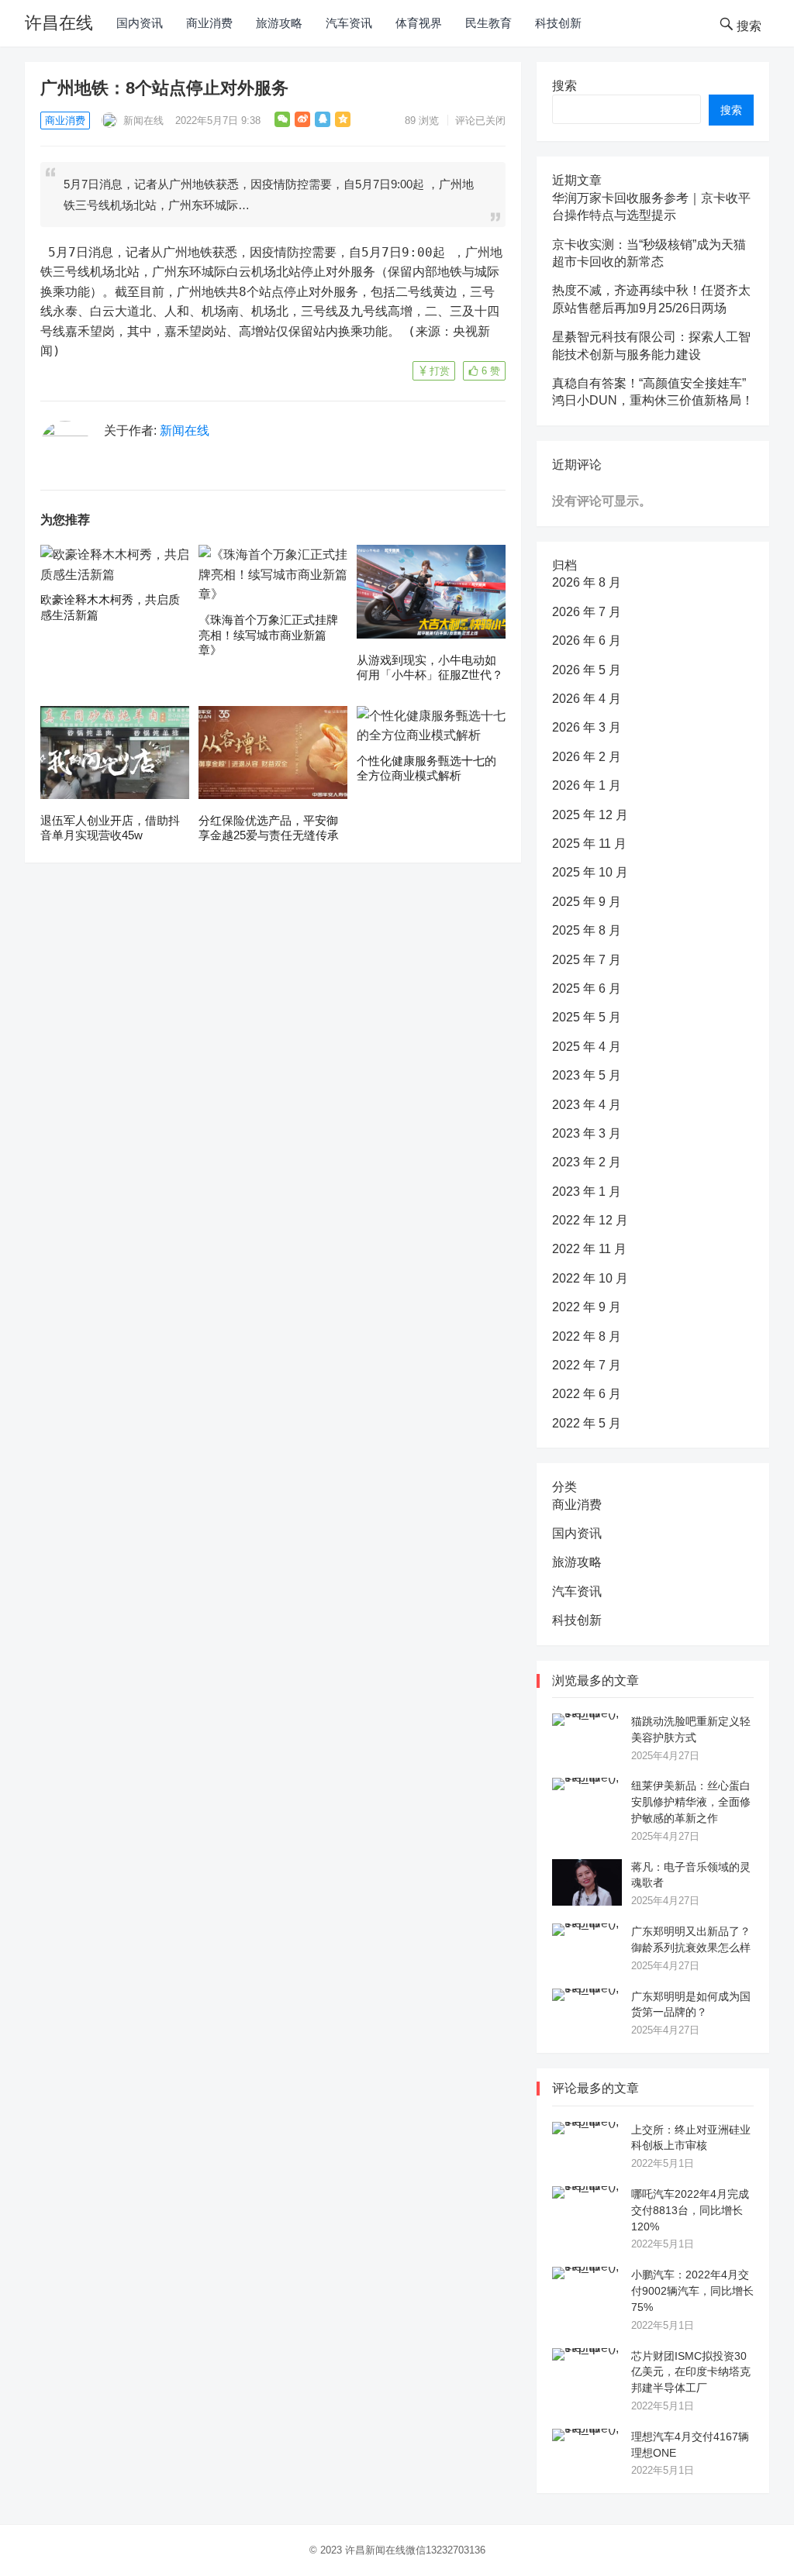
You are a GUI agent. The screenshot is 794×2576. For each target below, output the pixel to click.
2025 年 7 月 (587, 960)
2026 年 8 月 (587, 582)
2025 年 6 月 (587, 988)
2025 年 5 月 (587, 1017)
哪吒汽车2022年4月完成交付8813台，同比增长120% (690, 2210)
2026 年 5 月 (587, 670)
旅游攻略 (279, 23)
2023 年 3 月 (587, 1133)
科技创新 (558, 23)
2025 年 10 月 (590, 872)
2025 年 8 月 (587, 930)
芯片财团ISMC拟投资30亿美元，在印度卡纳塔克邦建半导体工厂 (691, 2372)
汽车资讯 (349, 23)
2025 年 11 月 (589, 844)
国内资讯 (140, 23)
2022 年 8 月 (587, 1336)
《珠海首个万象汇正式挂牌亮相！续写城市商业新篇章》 (268, 635)
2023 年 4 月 (587, 1105)
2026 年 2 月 (587, 757)
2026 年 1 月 (587, 785)
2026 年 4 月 (587, 699)
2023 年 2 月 (587, 1162)
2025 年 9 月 (587, 902)
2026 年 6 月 (587, 641)
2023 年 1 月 (587, 1192)
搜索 (564, 86)
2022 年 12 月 (590, 1220)
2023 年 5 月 (587, 1075)
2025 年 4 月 (587, 1047)
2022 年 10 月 (590, 1278)
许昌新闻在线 (375, 2550)
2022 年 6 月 (587, 1394)
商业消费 (209, 23)
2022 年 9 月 (587, 1307)
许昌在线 (59, 23)
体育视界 (419, 23)
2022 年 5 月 (587, 1423)
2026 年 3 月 (587, 727)
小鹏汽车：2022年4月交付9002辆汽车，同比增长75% (692, 2291)
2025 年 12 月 (590, 815)
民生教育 (488, 23)
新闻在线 (142, 121)
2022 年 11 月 (589, 1249)
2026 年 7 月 (587, 612)
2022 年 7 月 (587, 1365)
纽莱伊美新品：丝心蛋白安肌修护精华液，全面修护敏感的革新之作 (691, 1802)
